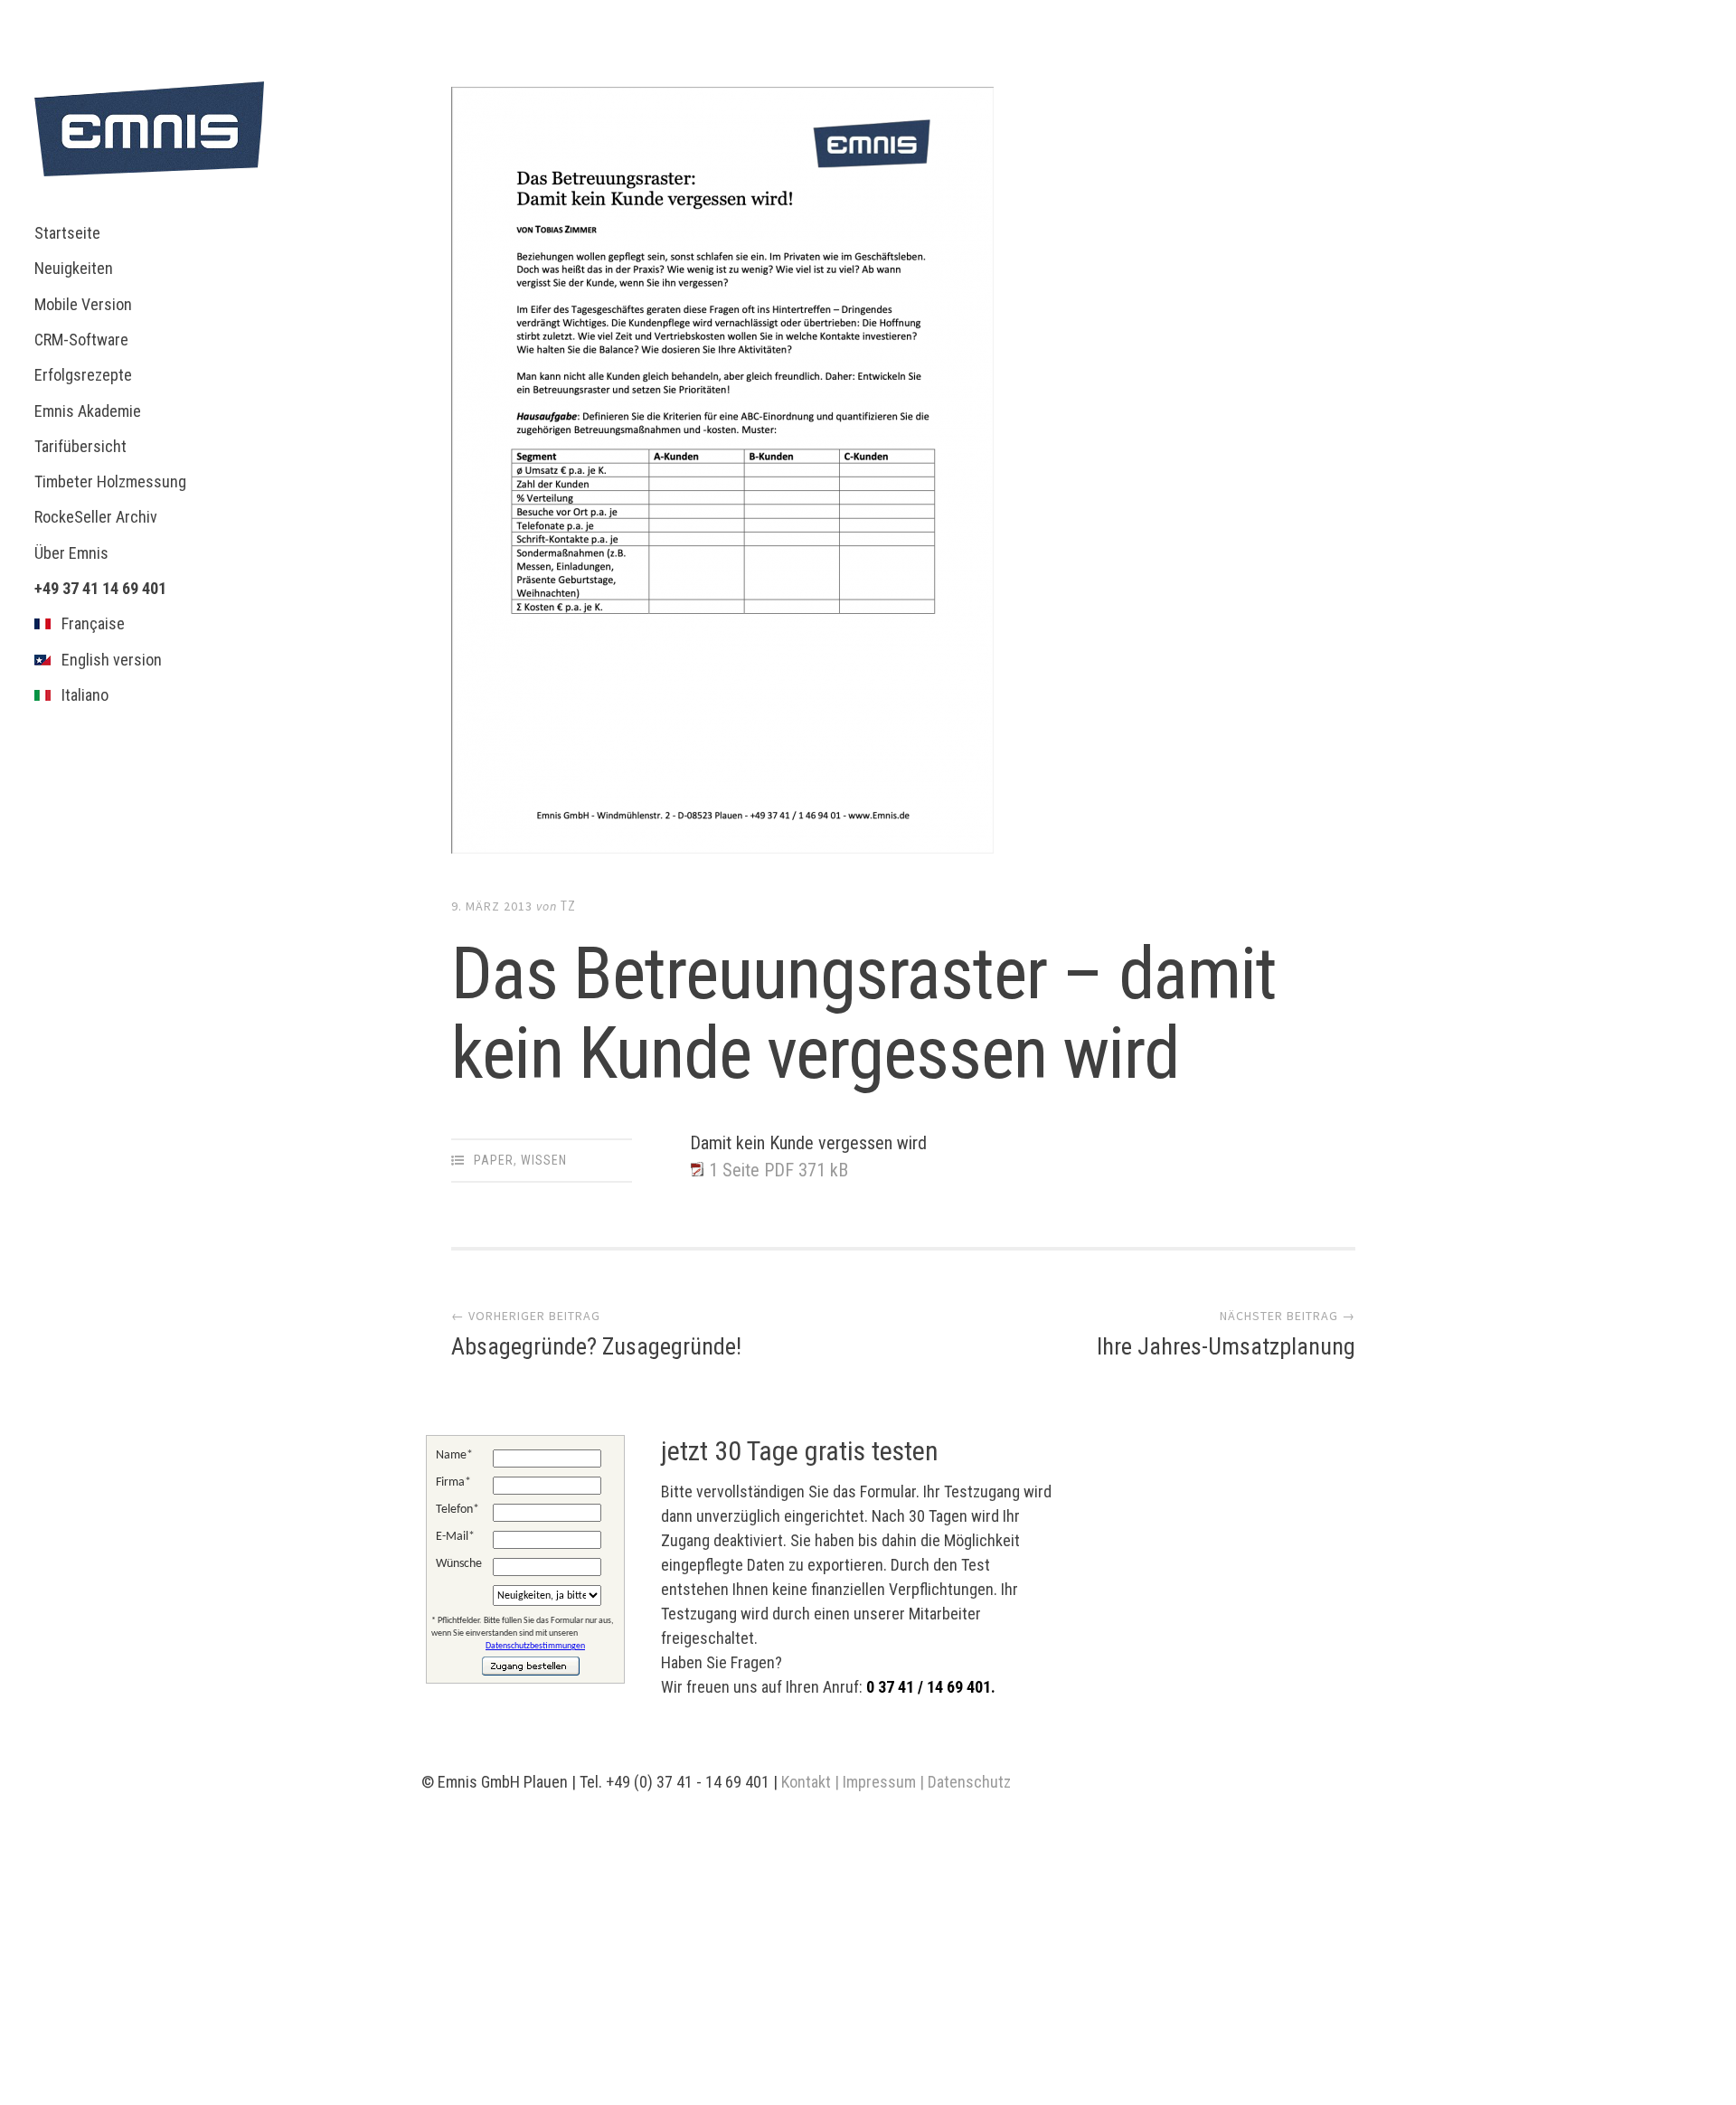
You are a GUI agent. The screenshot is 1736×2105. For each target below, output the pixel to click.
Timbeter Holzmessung (110, 481)
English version (106, 660)
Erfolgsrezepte (83, 375)
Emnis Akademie (88, 411)
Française (88, 623)
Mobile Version (83, 304)
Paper (494, 1160)
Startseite (67, 233)
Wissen (544, 1160)
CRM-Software (81, 340)
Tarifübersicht (80, 446)
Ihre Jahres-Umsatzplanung (1226, 1346)
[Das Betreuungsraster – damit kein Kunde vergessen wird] (903, 474)
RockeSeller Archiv (96, 517)
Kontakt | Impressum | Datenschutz (896, 1782)
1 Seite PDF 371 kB (778, 1170)
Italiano (80, 695)
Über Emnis (71, 553)
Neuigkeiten (74, 268)
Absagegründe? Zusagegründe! (596, 1346)
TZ (568, 906)
